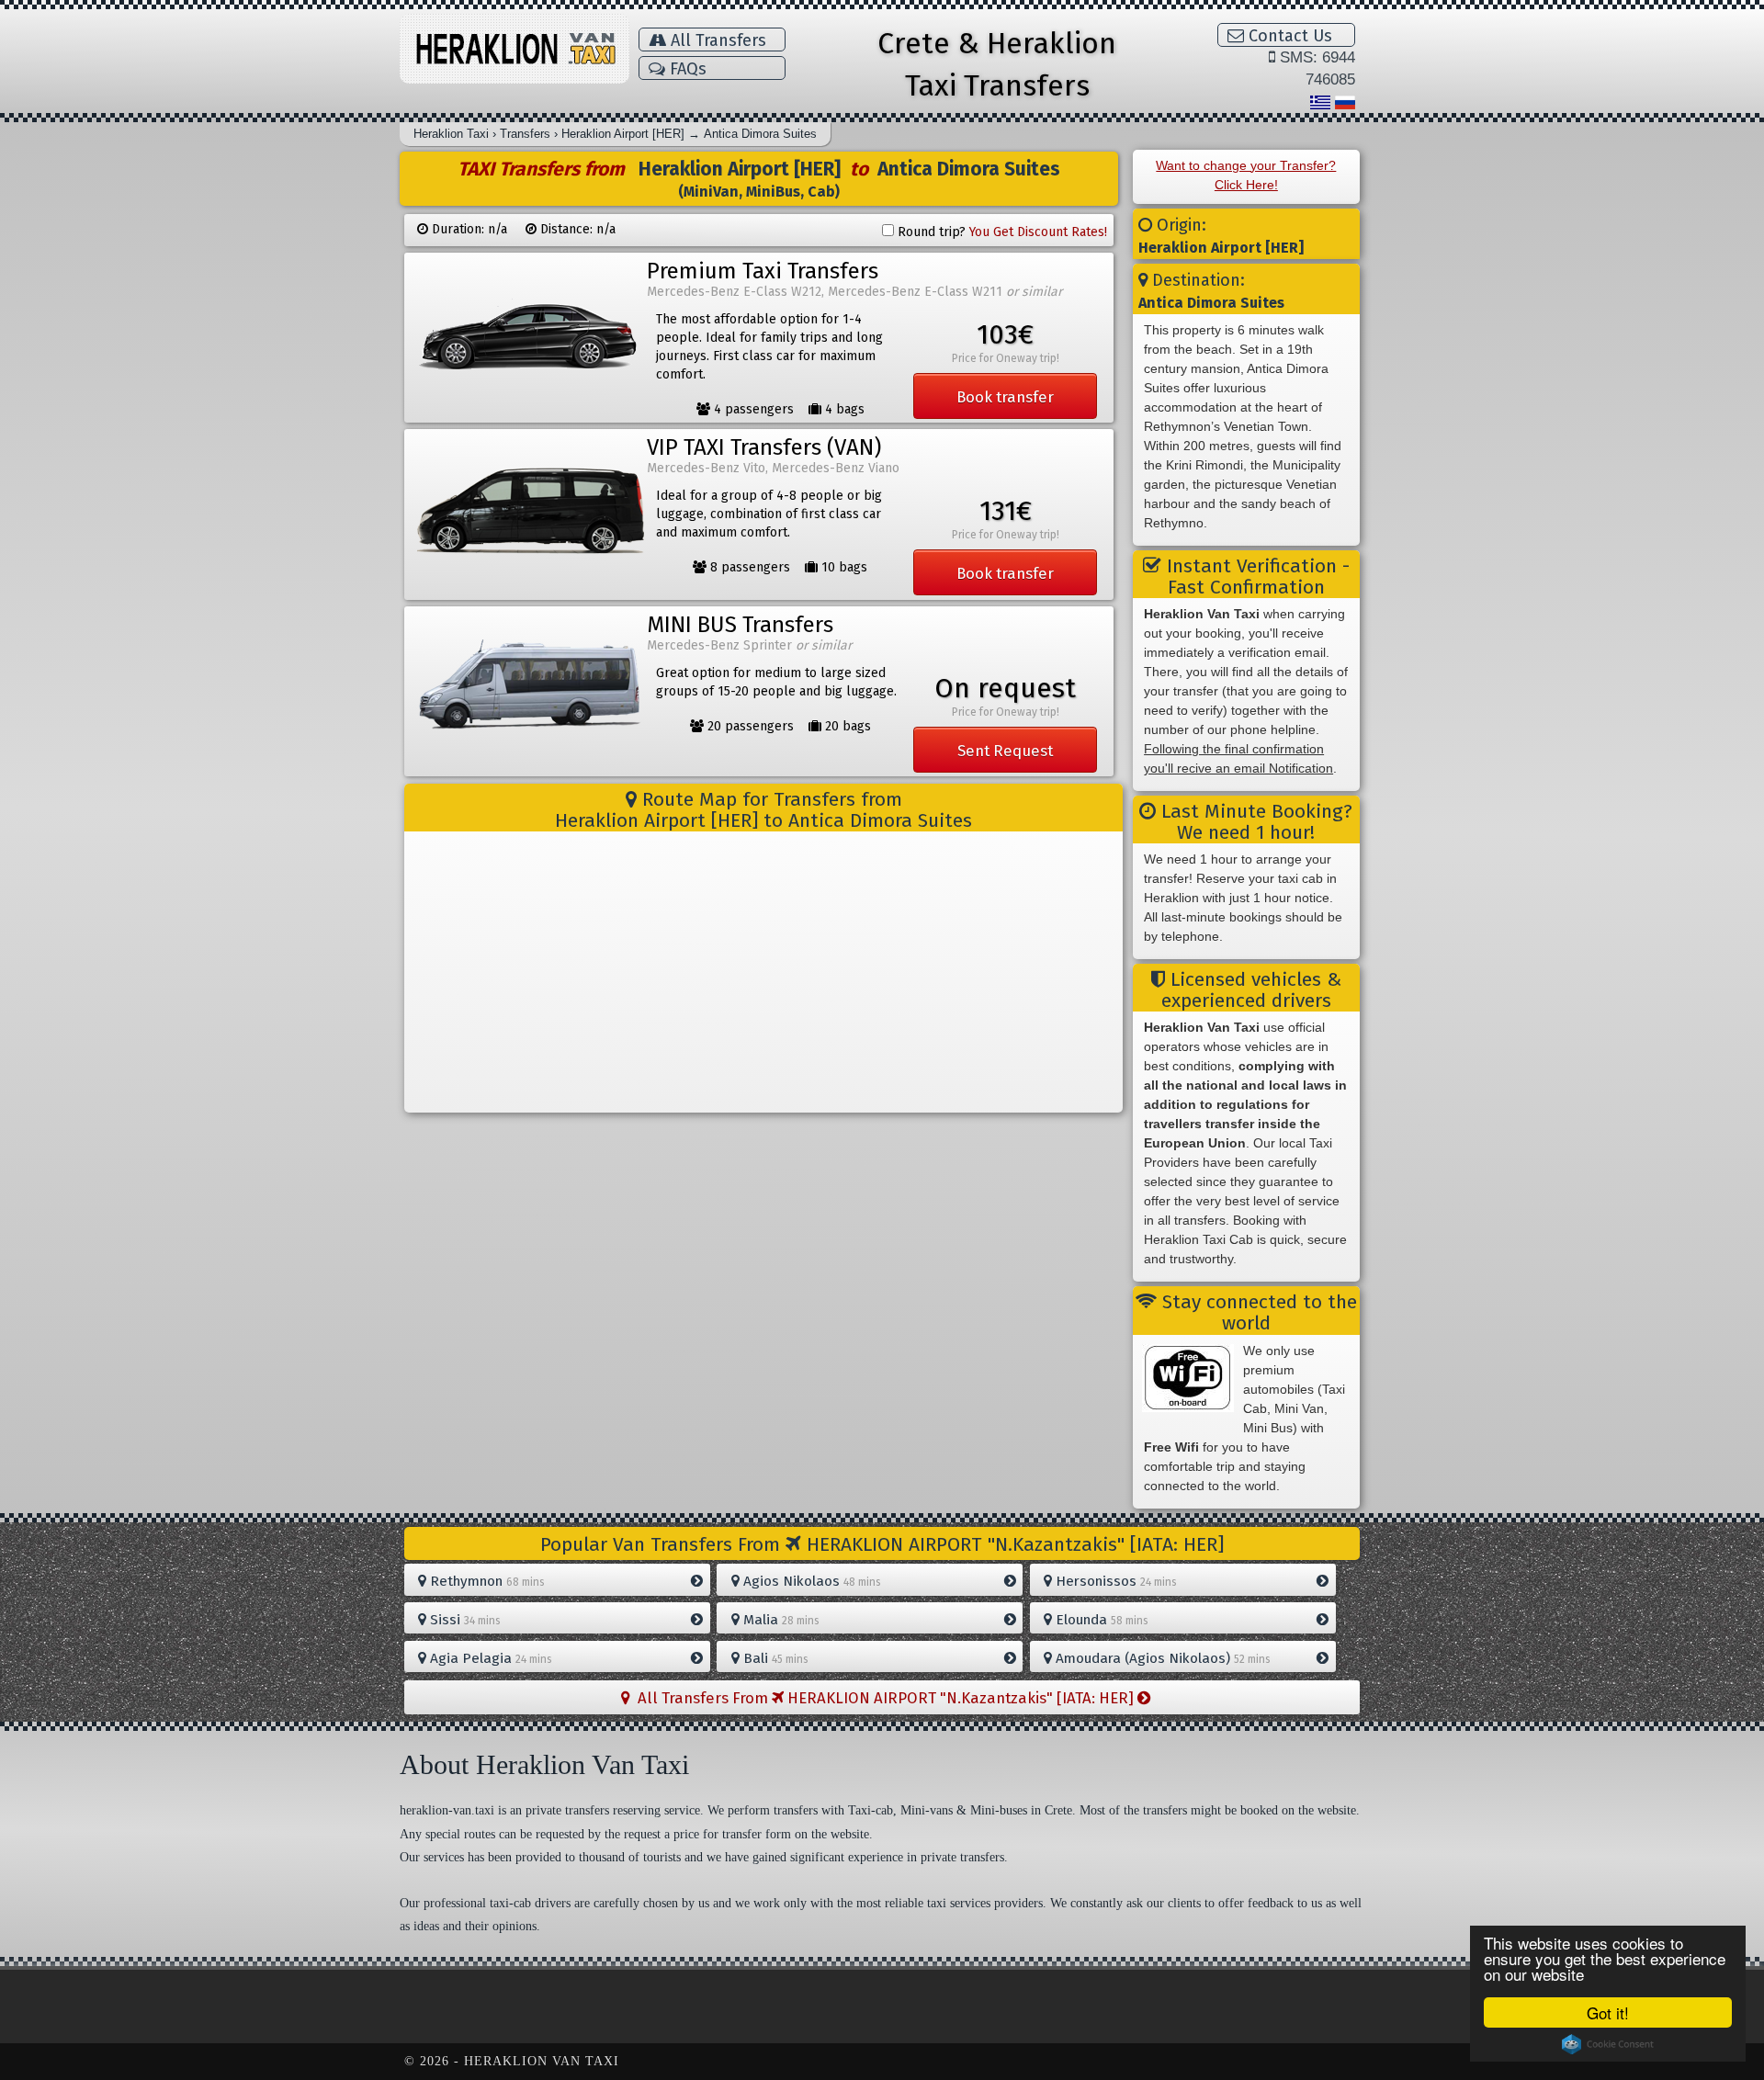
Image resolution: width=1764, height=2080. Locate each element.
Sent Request (1005, 751)
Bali (774, 1658)
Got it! (1608, 2012)
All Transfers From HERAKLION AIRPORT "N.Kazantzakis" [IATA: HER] (884, 1698)
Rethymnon (486, 1581)
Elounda (1100, 1620)
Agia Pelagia (489, 1658)
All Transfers (716, 40)
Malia (780, 1620)
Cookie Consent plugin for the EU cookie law (1608, 2044)
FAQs (686, 69)
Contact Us (1288, 36)
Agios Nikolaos (810, 1581)
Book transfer (1005, 397)
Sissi (464, 1620)
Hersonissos (1114, 1581)
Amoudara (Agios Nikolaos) (1161, 1658)
